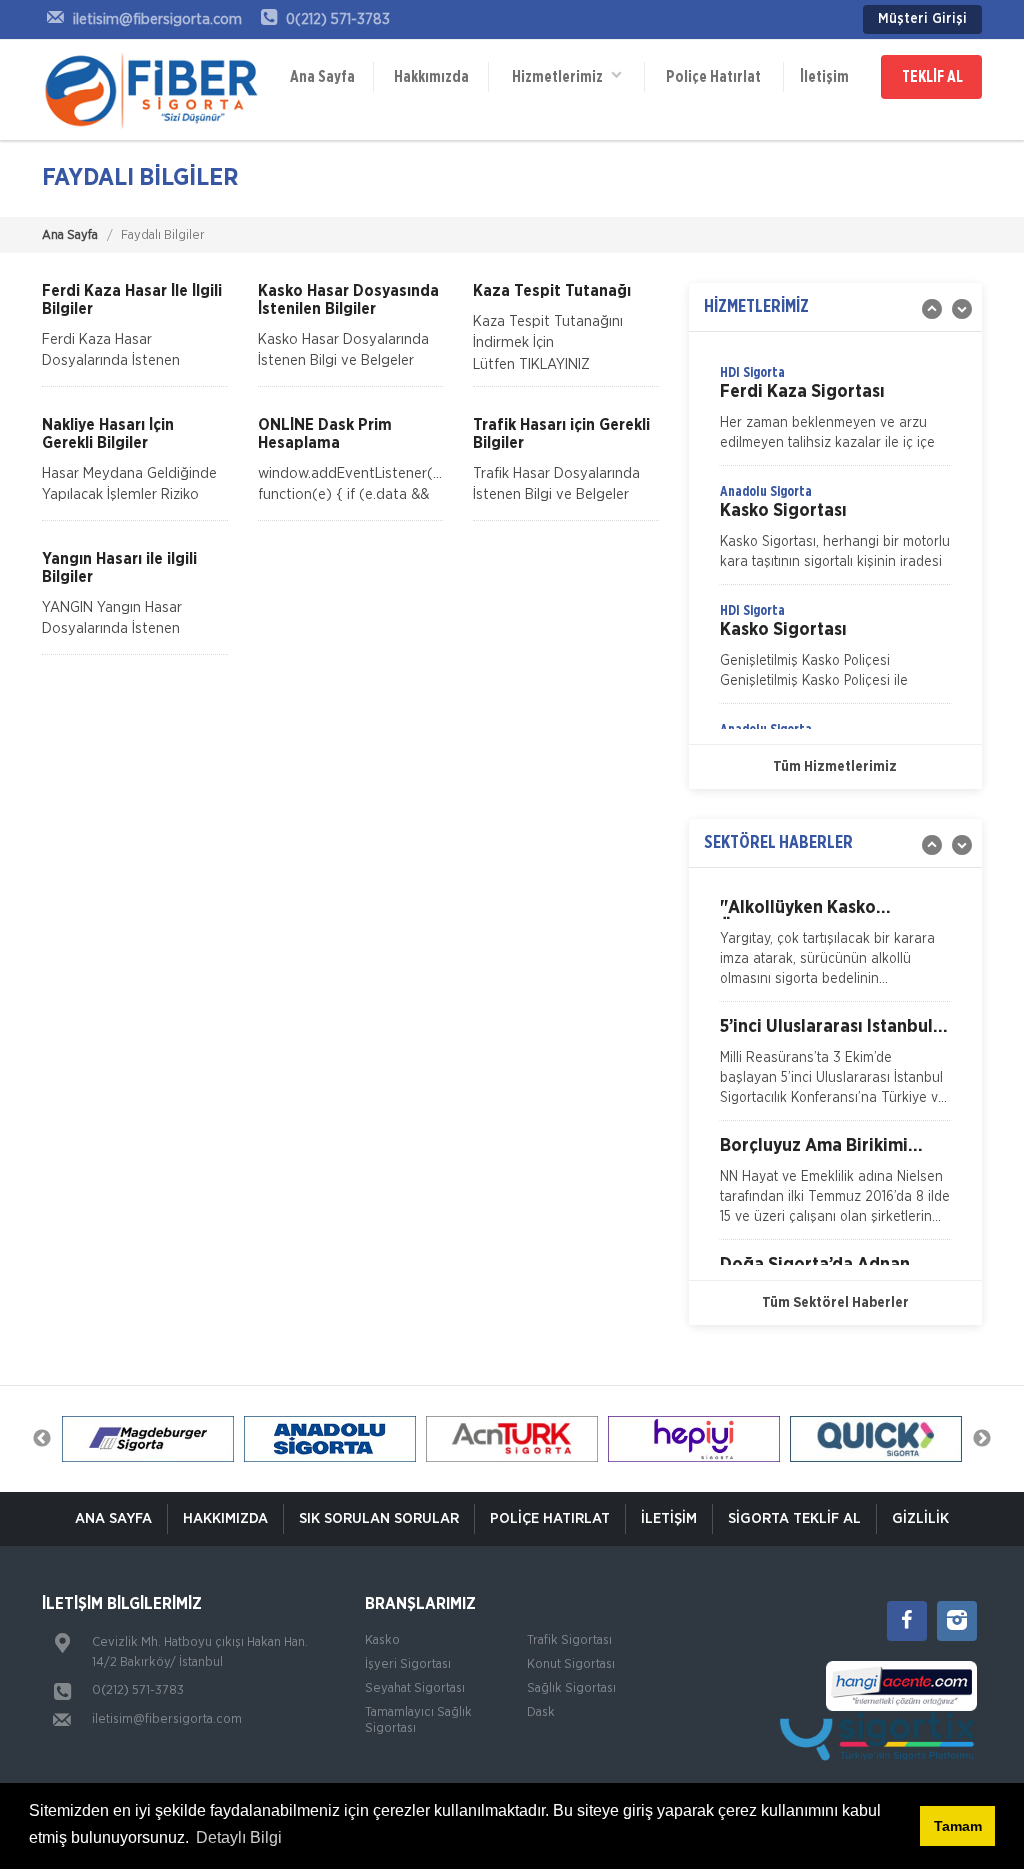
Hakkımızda (431, 77)
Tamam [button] (958, 1826)
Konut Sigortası (571, 1664)
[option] (835, 414)
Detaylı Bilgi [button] (239, 1837)
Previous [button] (42, 1439)
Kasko (382, 1640)
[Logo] (152, 90)
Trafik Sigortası (569, 1640)
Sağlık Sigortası (571, 1688)
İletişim (824, 77)
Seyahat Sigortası (415, 1688)
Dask (541, 1712)
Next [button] (982, 1439)
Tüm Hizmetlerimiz (835, 767)
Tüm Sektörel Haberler (835, 1303)
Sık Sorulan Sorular (379, 1518)
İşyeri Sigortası (408, 1664)
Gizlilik (920, 1518)
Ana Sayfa (322, 77)
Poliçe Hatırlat (713, 77)
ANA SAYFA (113, 1518)
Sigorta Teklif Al (794, 1518)
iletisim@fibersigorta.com (167, 1719)
